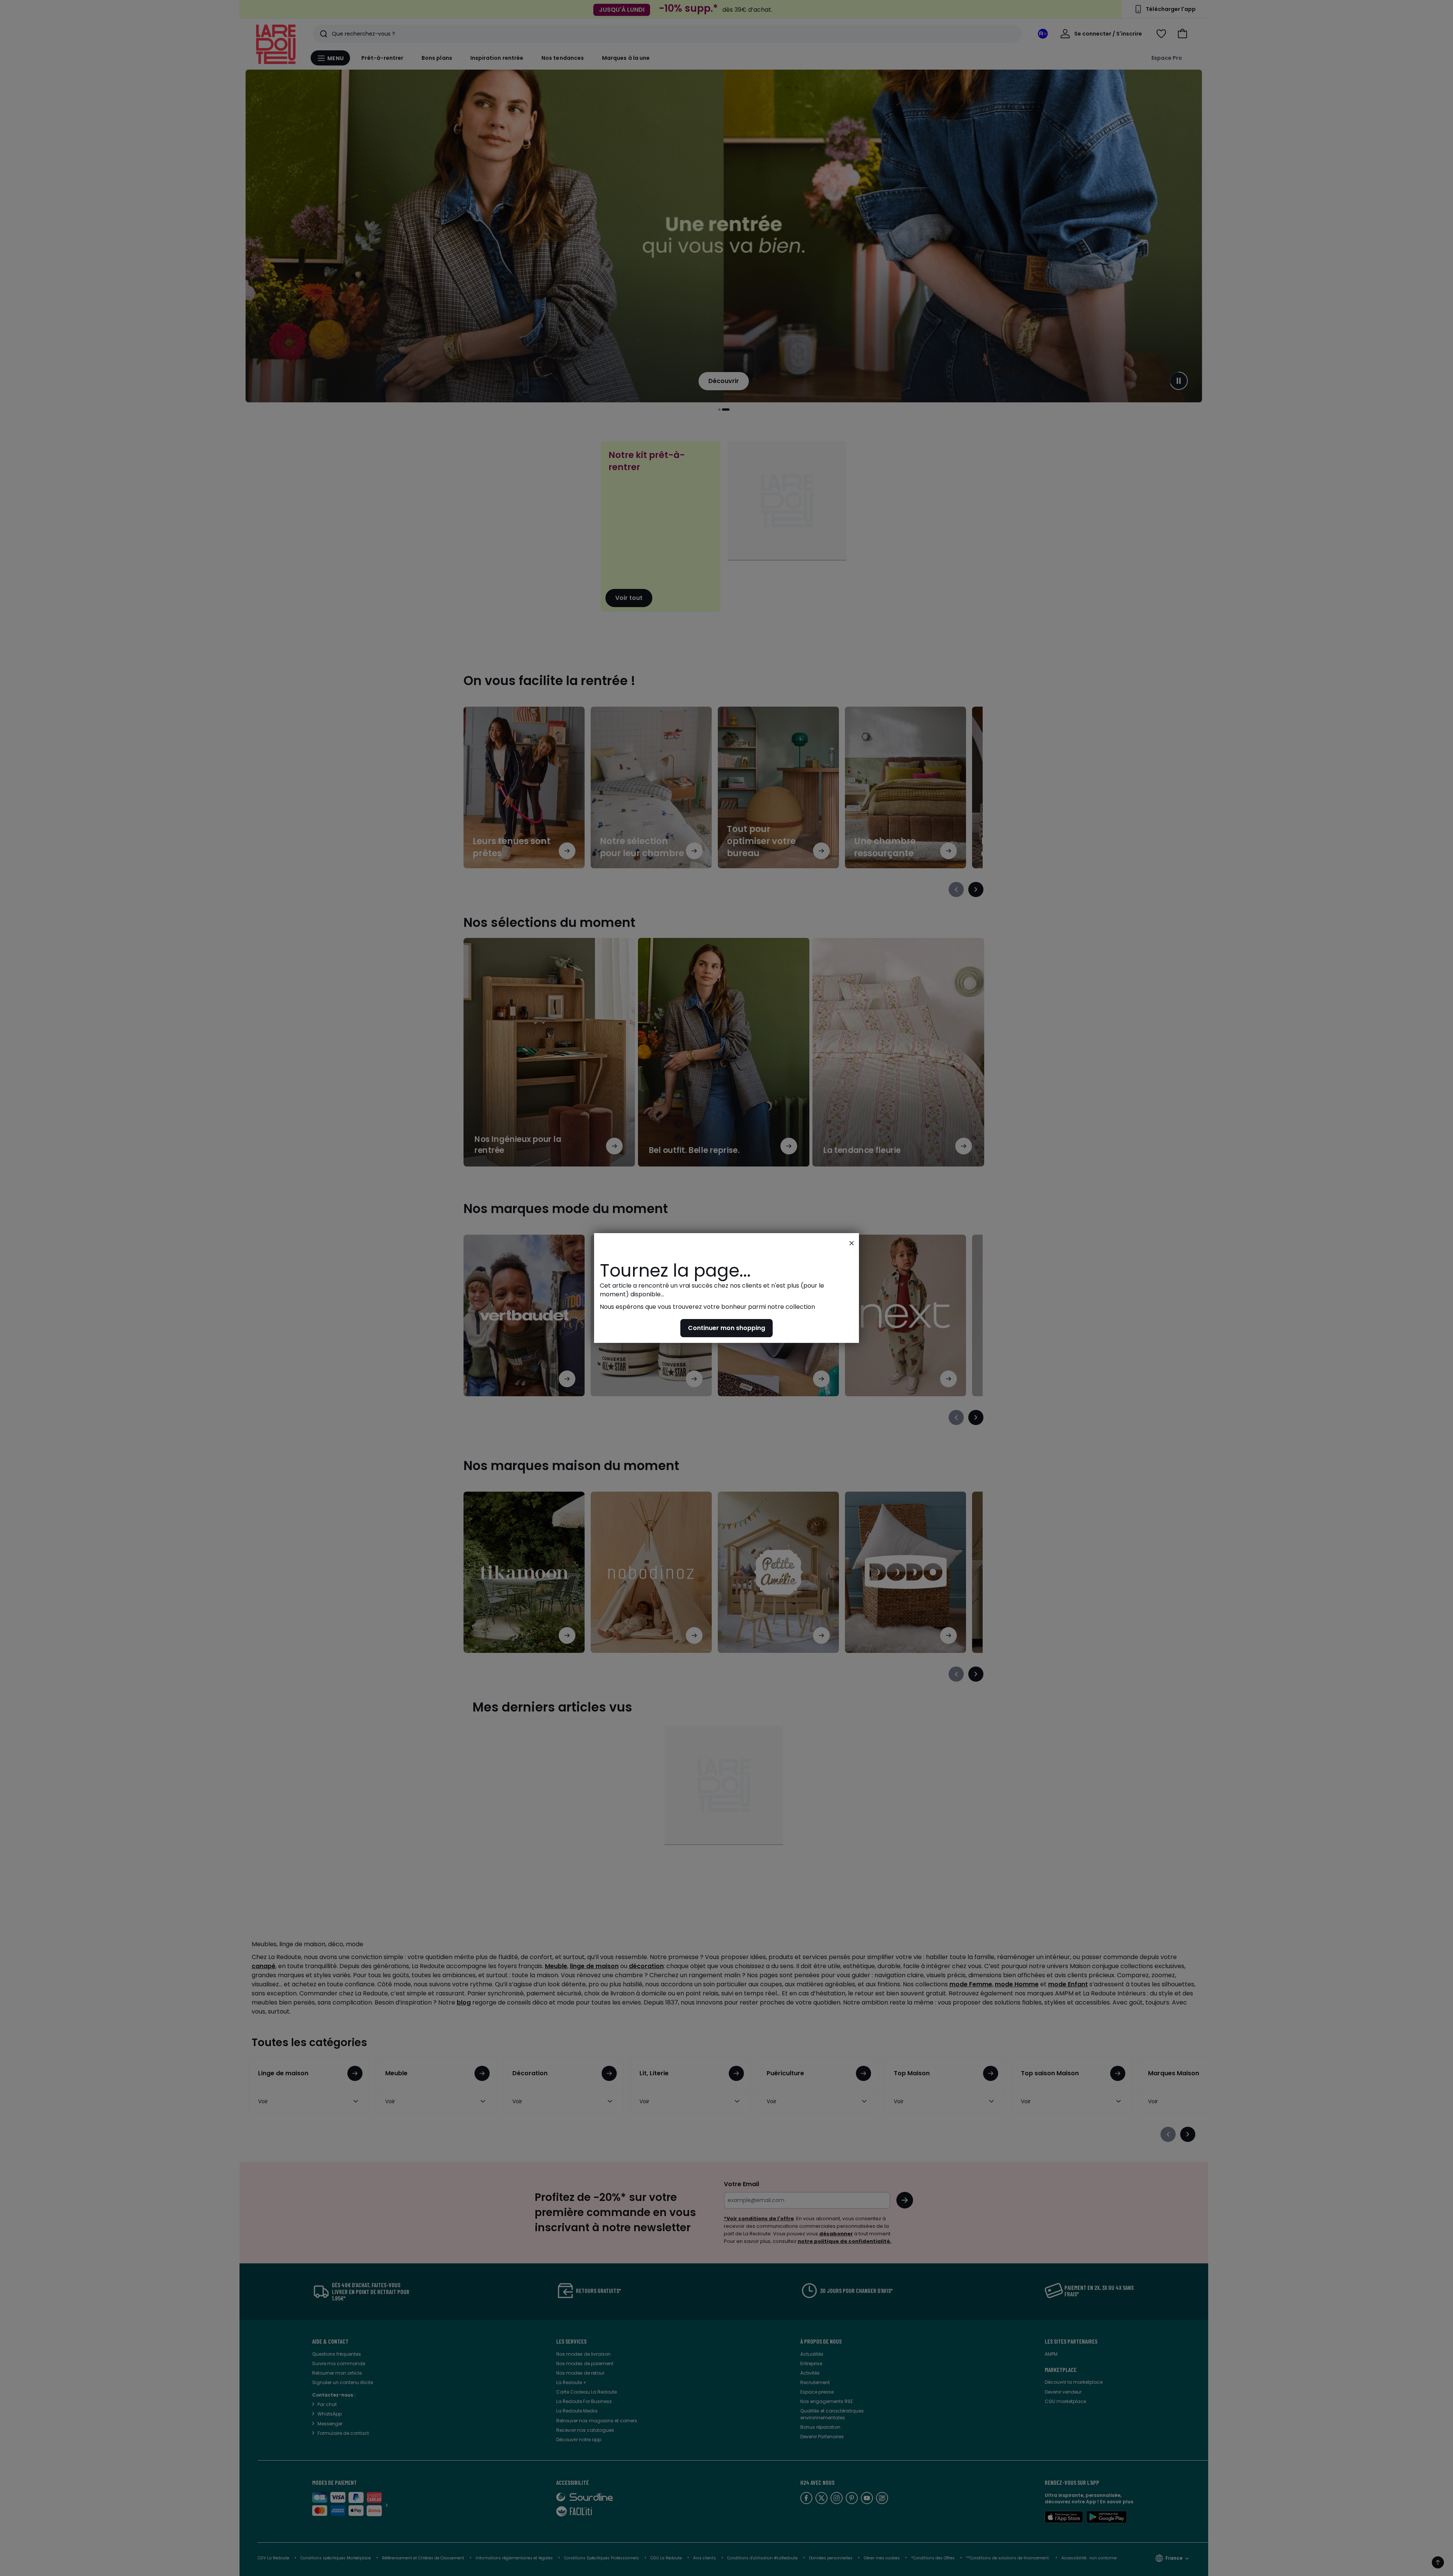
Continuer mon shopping (726, 1328)
